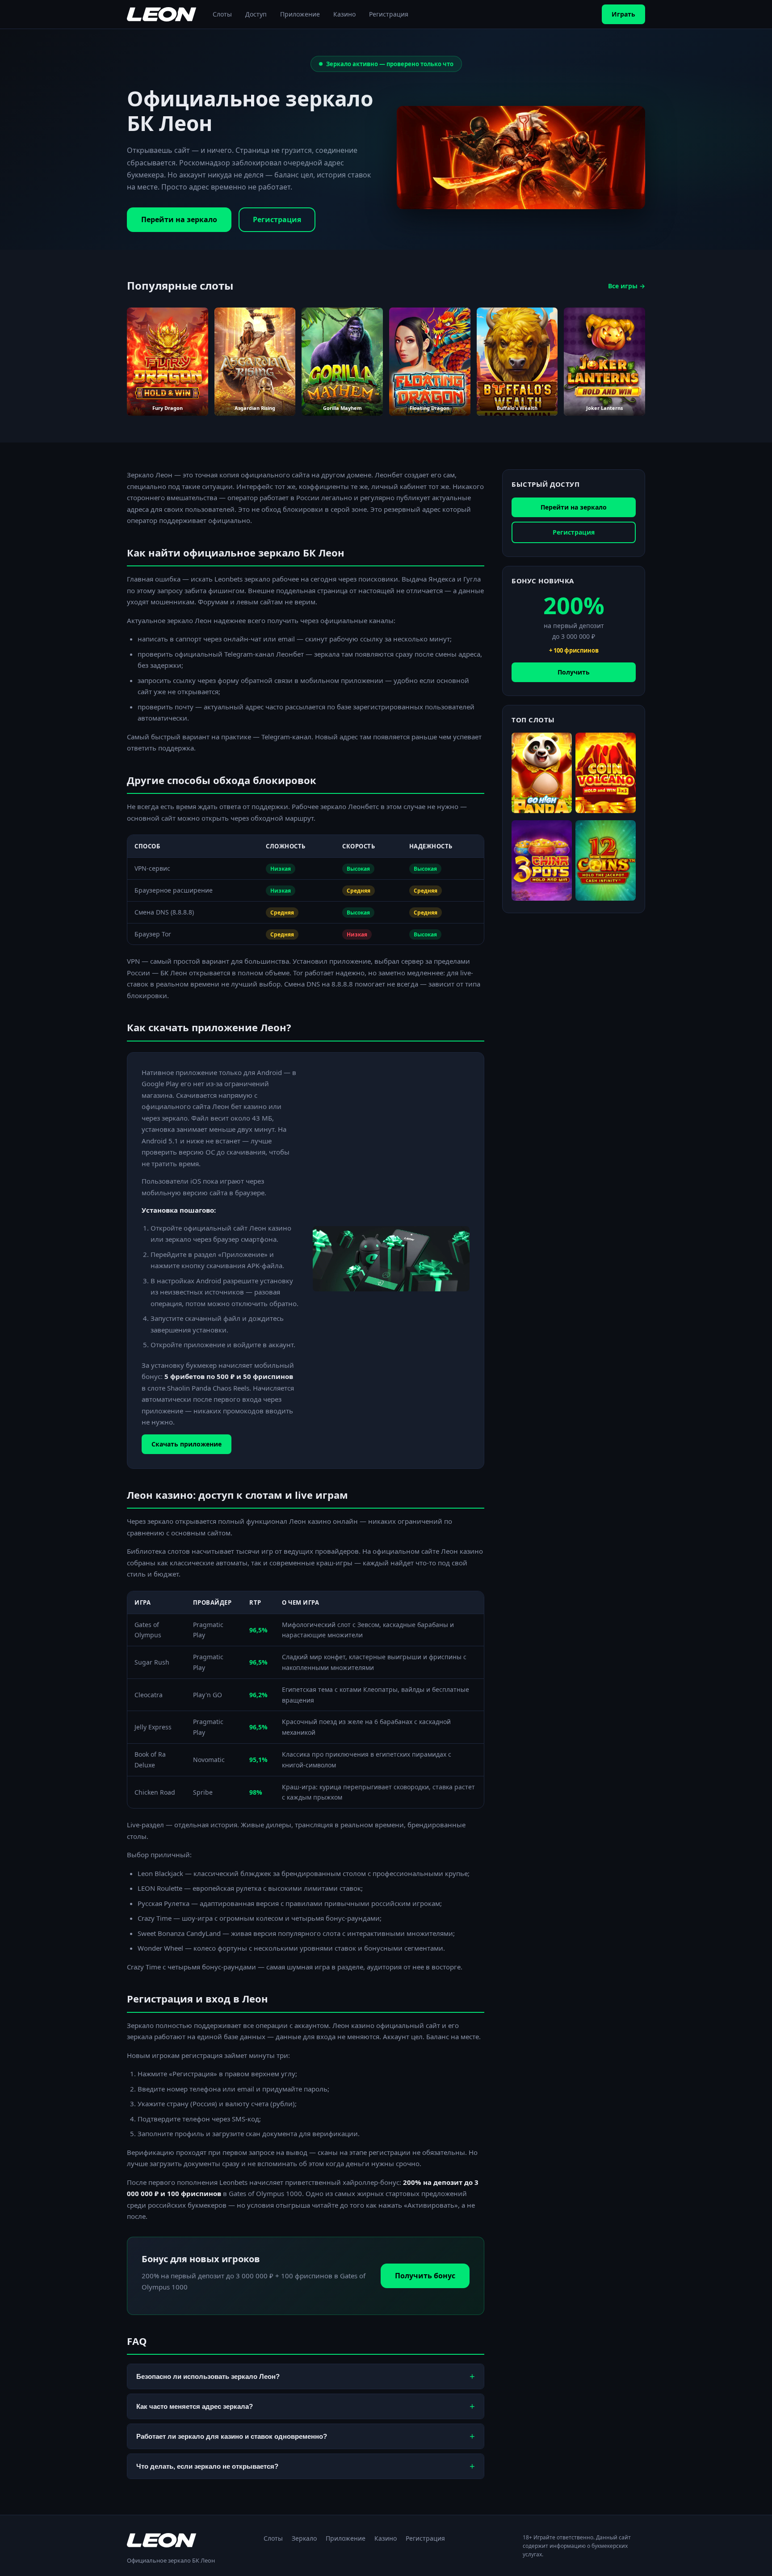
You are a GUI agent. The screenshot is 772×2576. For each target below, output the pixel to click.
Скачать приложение (187, 1444)
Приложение (300, 14)
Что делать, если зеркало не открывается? (306, 2466)
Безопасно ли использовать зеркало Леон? (306, 2376)
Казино (344, 14)
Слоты (222, 14)
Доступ (256, 14)
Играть (623, 14)
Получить (574, 672)
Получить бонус (425, 2276)
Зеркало (304, 2538)
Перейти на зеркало (179, 219)
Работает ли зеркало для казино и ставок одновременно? (306, 2436)
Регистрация (389, 14)
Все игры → (627, 286)
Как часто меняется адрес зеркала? (306, 2406)
